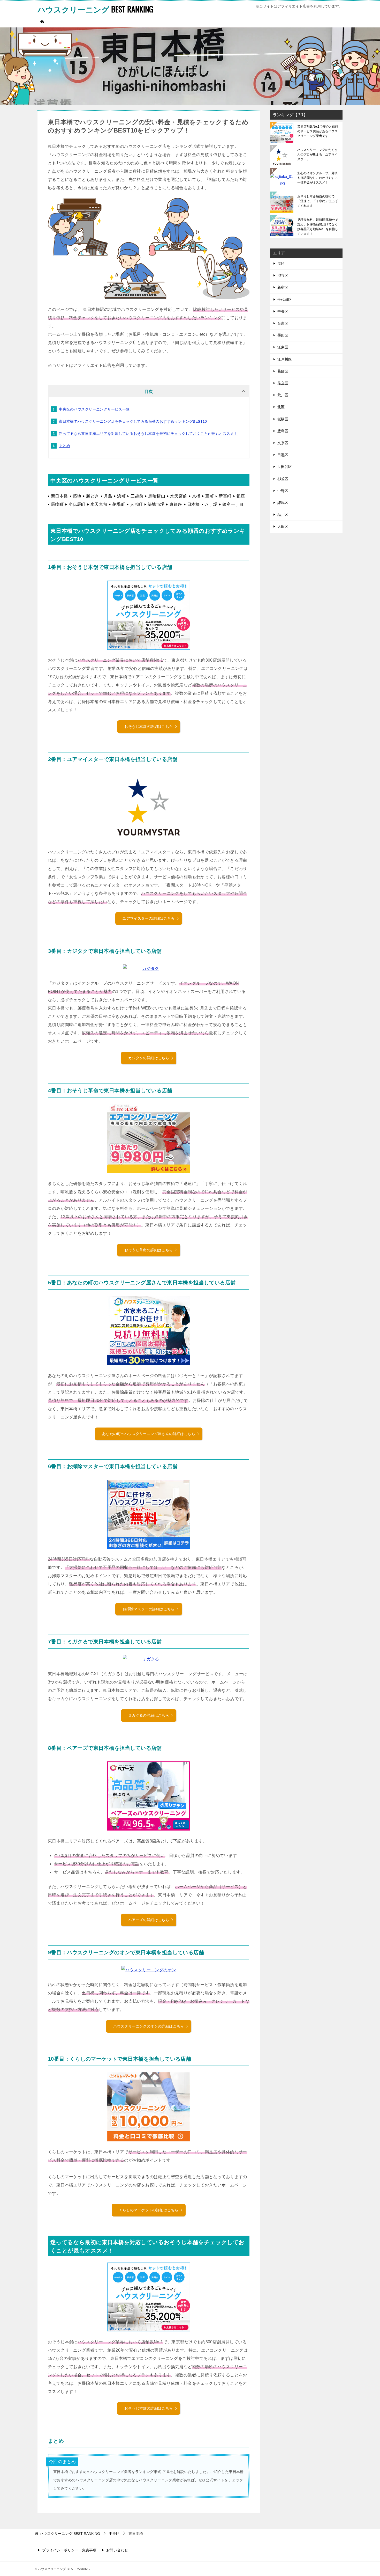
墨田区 (283, 335)
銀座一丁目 (233, 504)
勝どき (92, 496)
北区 (281, 407)
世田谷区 (285, 467)
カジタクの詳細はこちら (149, 1058)
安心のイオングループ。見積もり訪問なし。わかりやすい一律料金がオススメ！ (317, 178)
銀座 (241, 496)
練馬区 (283, 503)
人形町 (136, 504)
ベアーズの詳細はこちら (149, 1920)
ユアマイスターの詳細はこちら (149, 918)
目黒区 (283, 455)
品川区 (283, 515)
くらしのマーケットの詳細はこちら (149, 2210)
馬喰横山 (157, 496)
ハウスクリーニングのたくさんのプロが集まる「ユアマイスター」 (317, 155)
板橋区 (283, 419)
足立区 (283, 383)
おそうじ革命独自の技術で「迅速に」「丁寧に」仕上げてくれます (317, 201)
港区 (281, 264)
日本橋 (193, 504)
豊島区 (283, 431)
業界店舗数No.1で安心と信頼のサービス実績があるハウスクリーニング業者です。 (318, 131)
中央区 (283, 311)
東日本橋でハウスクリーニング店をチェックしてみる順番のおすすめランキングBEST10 (133, 421)
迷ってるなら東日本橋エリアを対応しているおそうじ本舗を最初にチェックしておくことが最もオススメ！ (148, 434)
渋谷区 (283, 275)
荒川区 (283, 395)
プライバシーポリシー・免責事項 (69, 2550)
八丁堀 (211, 504)
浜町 (121, 496)
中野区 (283, 491)
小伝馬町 (77, 504)
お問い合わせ (117, 2550)
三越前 (137, 496)
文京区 (283, 443)
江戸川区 (285, 359)
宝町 (210, 496)
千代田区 (285, 299)
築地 (77, 496)
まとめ (64, 446)
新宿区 (283, 287)
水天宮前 (179, 496)
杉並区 (283, 479)
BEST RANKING (95, 9)
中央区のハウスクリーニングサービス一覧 (94, 409)
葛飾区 (283, 371)
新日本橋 (59, 496)
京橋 (196, 496)
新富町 (225, 496)
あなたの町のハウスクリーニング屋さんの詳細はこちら (149, 1434)
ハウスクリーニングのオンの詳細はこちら (149, 2026)
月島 (108, 496)
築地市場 (156, 504)
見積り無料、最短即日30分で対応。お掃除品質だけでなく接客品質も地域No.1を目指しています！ (318, 227)
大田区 (283, 526)
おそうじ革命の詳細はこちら (149, 1250)
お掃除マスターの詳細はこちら (149, 1609)
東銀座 (176, 504)
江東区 (283, 347)
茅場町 (119, 504)
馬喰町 (57, 504)
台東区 (283, 323)
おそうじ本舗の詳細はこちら (149, 727)
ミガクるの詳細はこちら (149, 1715)
